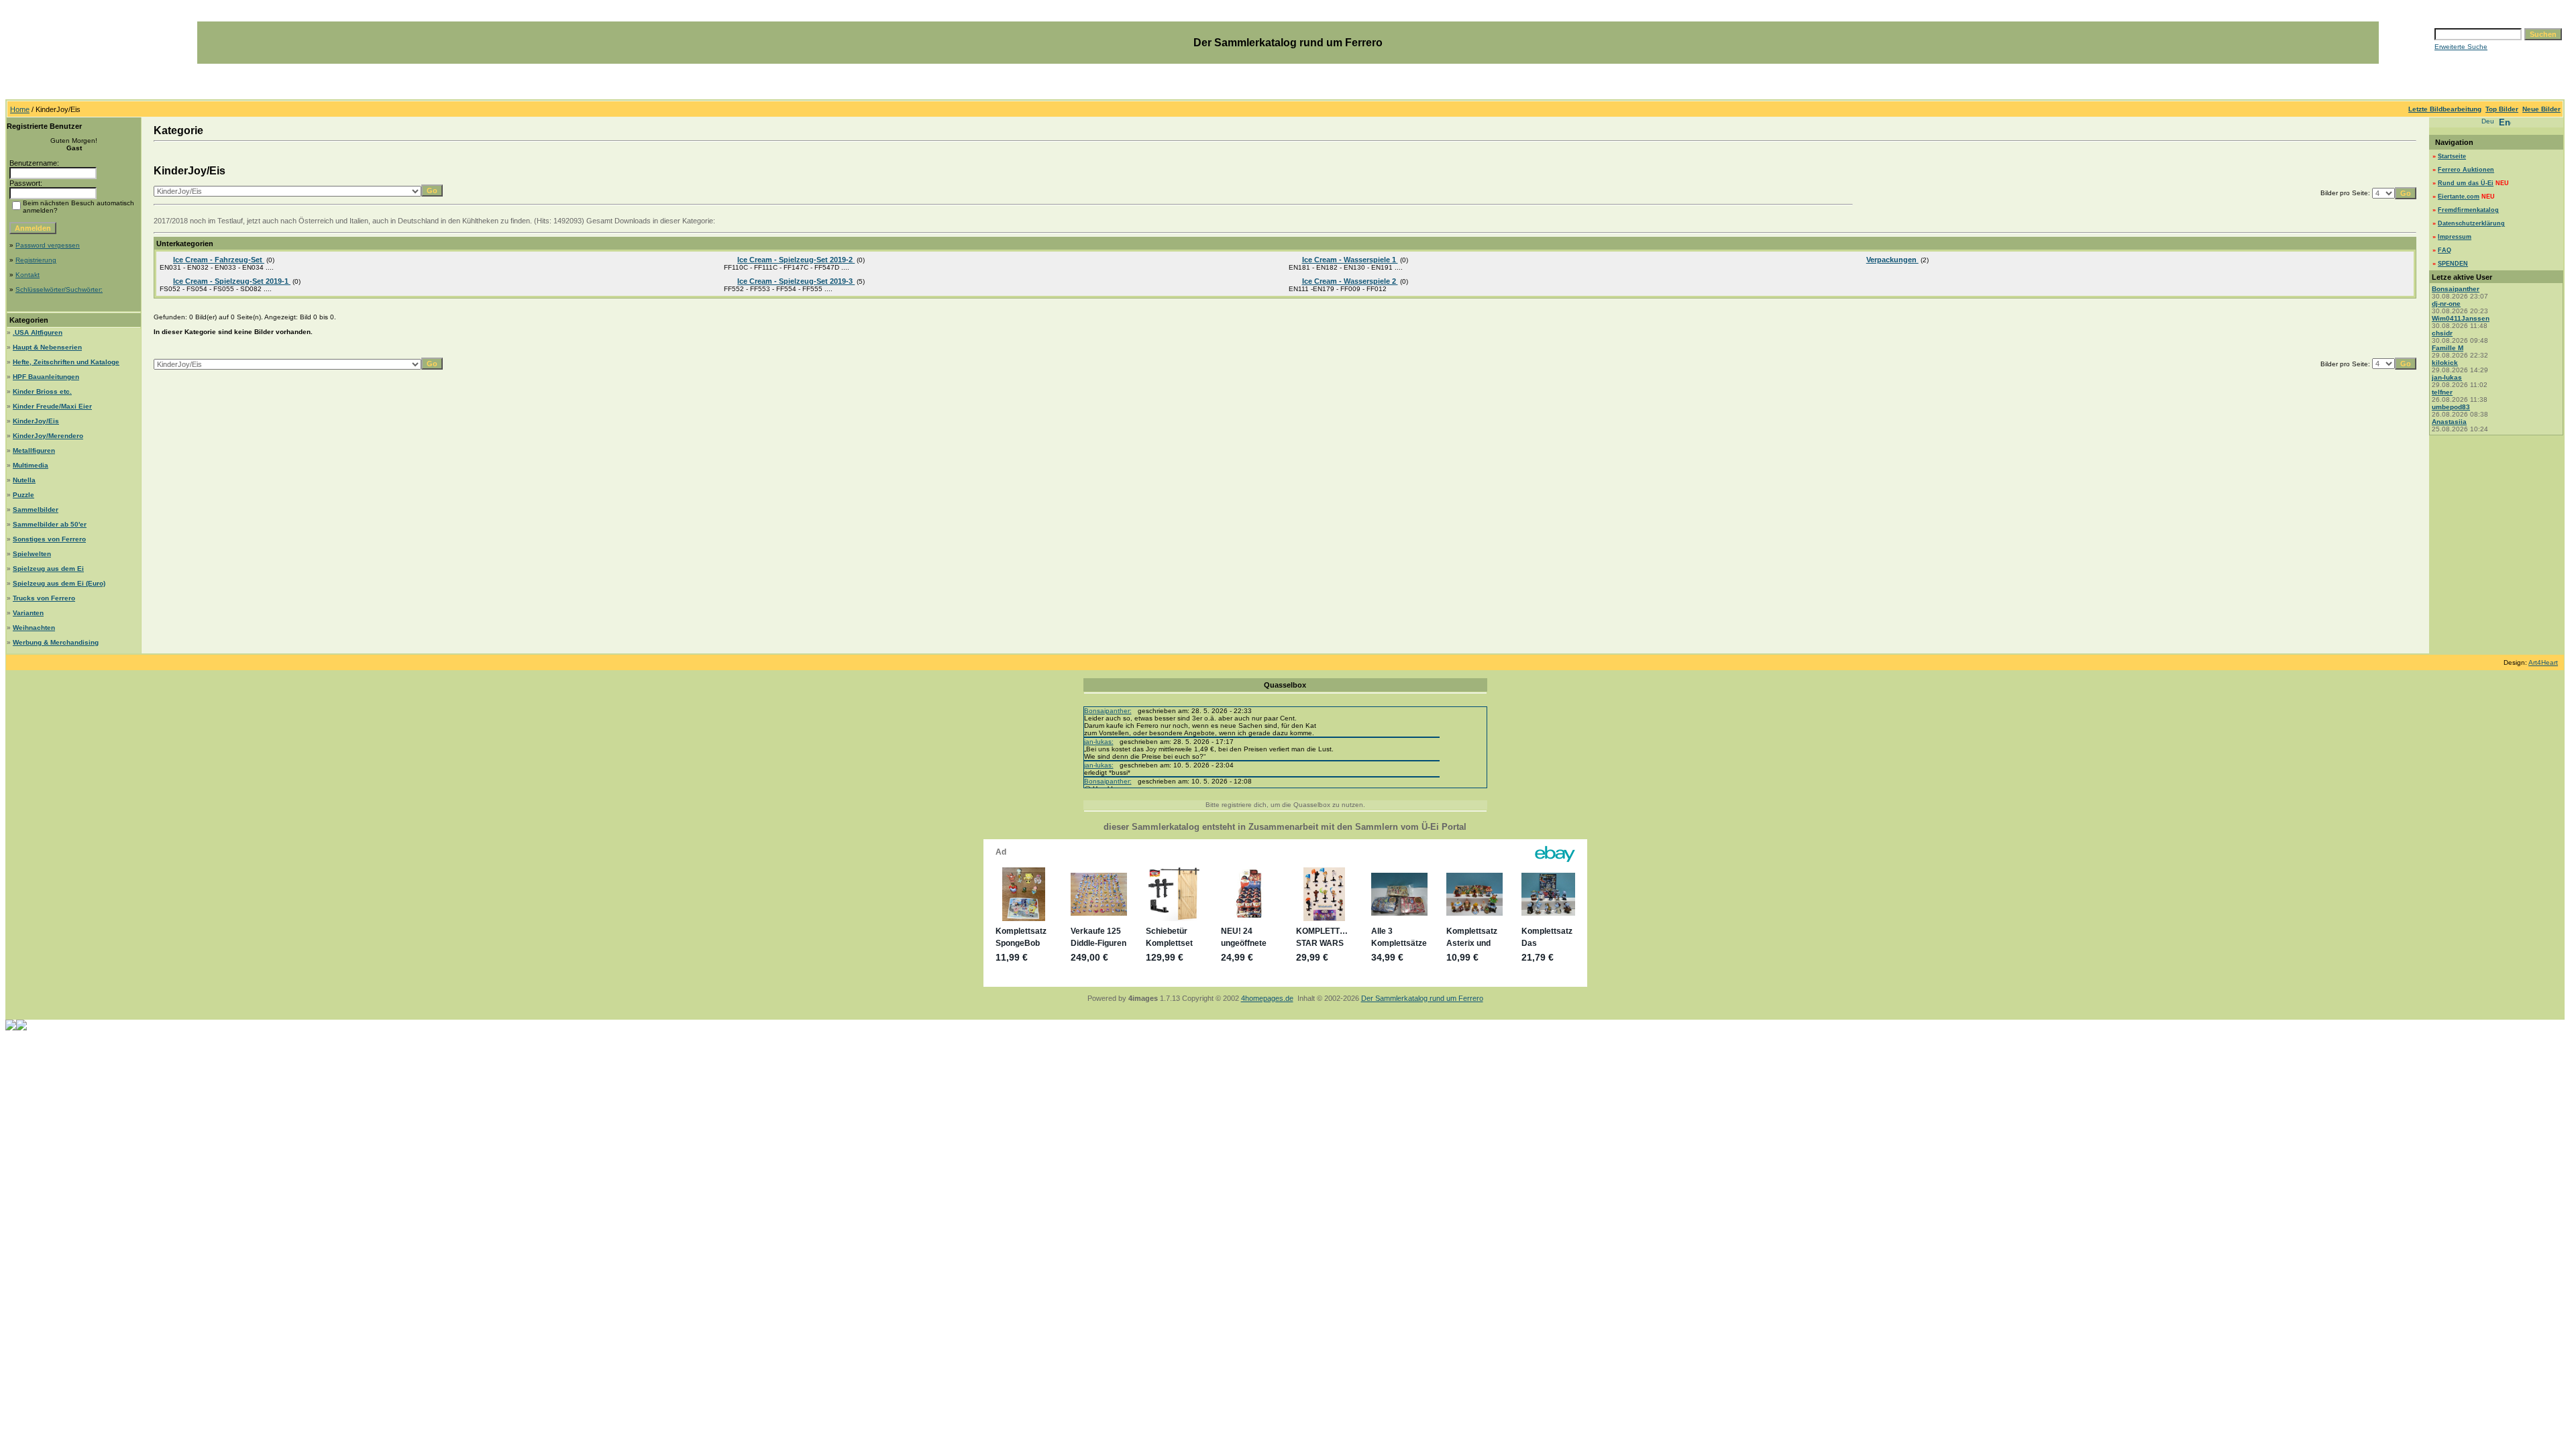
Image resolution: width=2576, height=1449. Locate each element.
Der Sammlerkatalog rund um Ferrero (1422, 998)
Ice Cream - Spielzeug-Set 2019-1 (232, 281)
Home (20, 109)
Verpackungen (1892, 260)
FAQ (2445, 250)
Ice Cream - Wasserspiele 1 (1350, 260)
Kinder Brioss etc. (42, 391)
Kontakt (28, 275)
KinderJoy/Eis (36, 421)
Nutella (24, 480)
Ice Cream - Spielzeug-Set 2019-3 (796, 281)
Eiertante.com (2459, 197)
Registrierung (36, 260)
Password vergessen (48, 245)
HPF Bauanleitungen (46, 377)
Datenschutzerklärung (2471, 223)
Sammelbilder (36, 509)
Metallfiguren (34, 450)
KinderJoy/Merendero (48, 436)
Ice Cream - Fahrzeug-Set (219, 260)
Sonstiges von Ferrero (49, 539)
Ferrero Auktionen (2466, 170)
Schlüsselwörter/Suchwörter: (59, 289)
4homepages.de (1267, 998)
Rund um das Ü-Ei (2466, 183)
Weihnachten (34, 628)
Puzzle (23, 495)
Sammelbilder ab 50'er (50, 524)
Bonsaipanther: (1108, 711)
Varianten (28, 613)
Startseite (2452, 156)
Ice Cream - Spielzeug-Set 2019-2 (796, 260)
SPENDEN (2453, 264)
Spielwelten (32, 554)
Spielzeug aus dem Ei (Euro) (59, 583)
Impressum (2455, 237)
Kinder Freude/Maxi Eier (52, 406)
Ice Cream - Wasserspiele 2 (1350, 281)
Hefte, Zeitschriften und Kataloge (66, 362)
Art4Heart (2543, 662)
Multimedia (31, 465)
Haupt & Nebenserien (47, 347)
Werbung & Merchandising (56, 642)
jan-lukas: (1099, 742)
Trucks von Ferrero (44, 598)
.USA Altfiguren (38, 332)
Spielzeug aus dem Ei (48, 569)
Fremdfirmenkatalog (2468, 210)
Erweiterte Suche (2461, 47)
